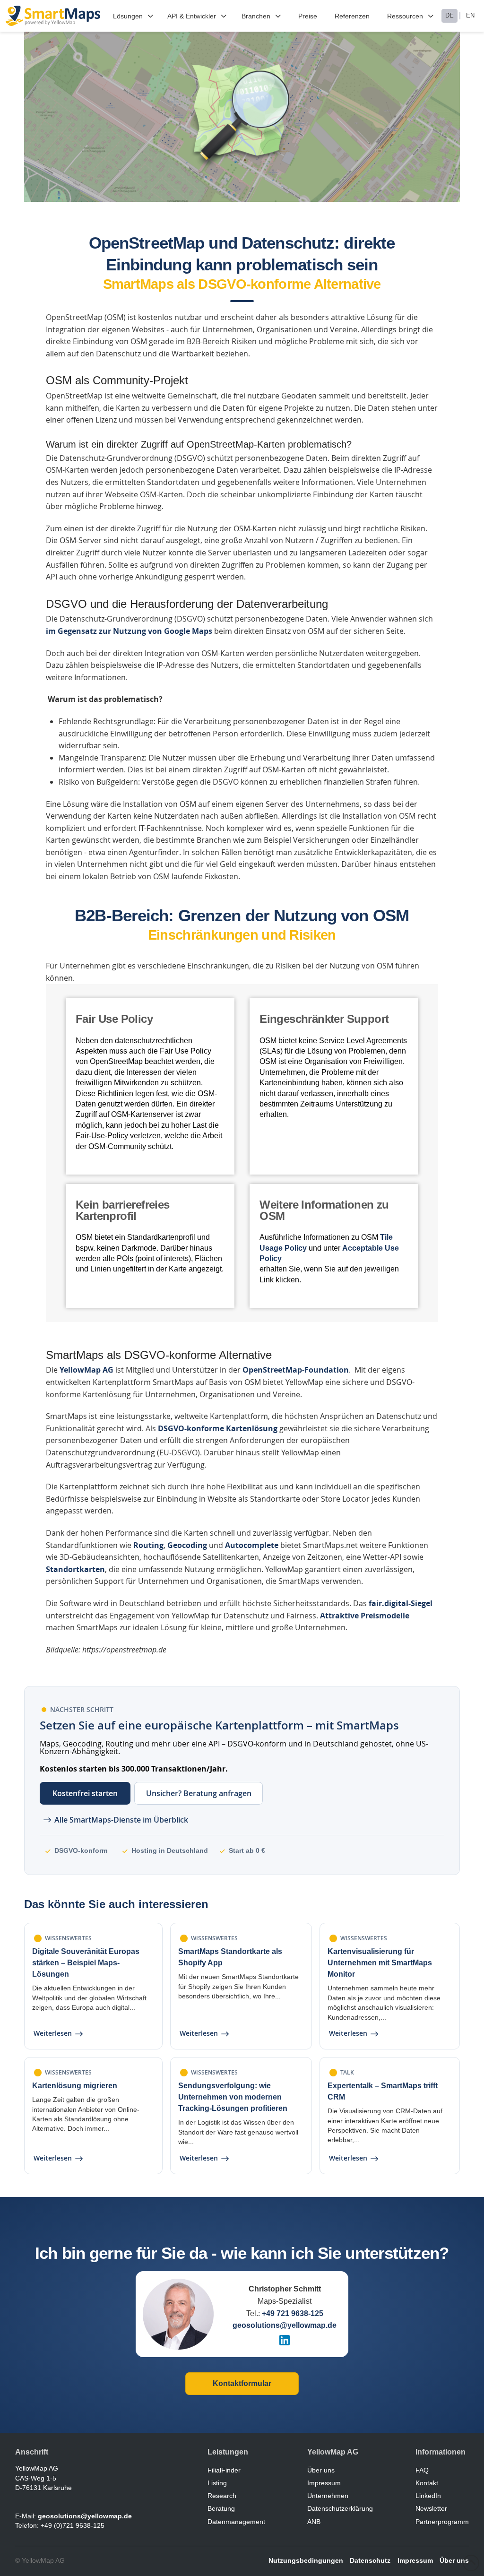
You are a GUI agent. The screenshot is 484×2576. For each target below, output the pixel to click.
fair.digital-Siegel (401, 1603)
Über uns (454, 2560)
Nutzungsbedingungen (306, 2560)
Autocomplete (252, 1545)
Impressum (415, 2560)
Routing (148, 1545)
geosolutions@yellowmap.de (285, 2325)
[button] (134, 16)
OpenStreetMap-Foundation (296, 1370)
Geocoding (187, 1545)
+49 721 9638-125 (293, 2313)
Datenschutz (370, 2560)
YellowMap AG (86, 1370)
